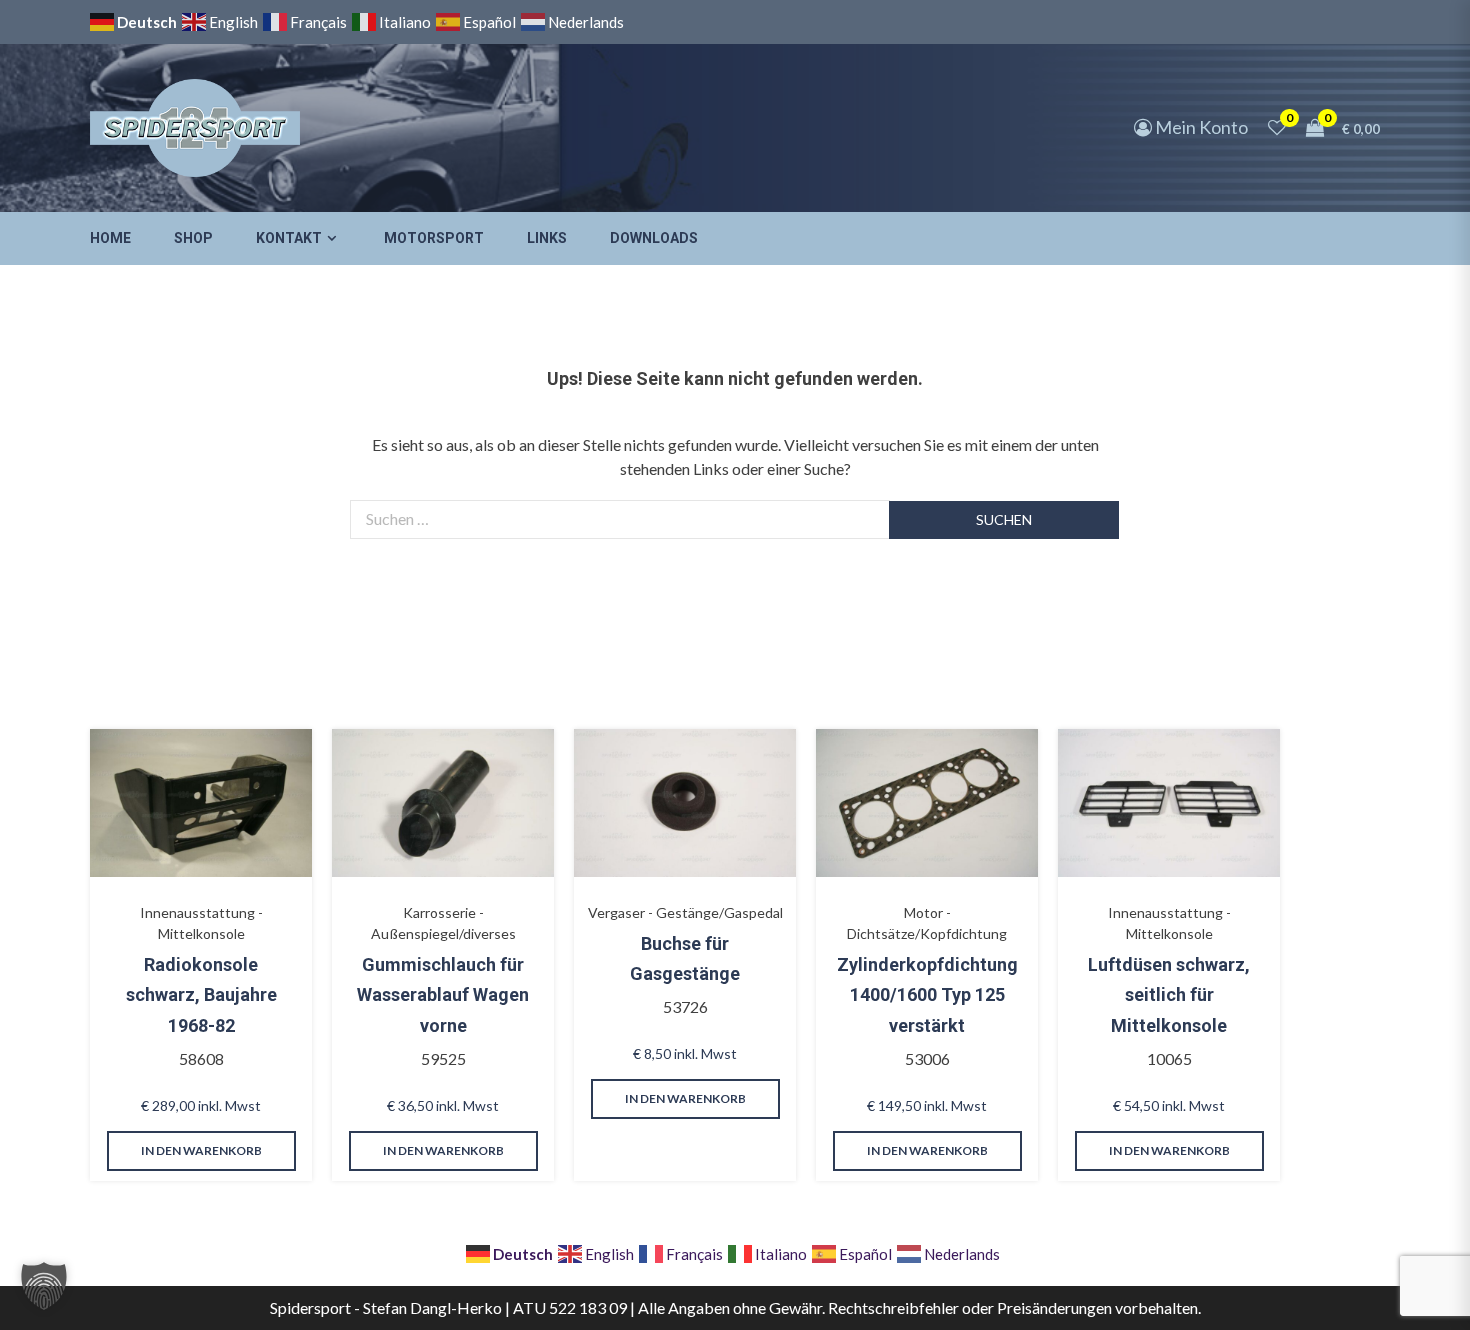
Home (110, 238)
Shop (193, 238)
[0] (1277, 127)
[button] (44, 1286)
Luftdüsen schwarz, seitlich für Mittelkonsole (1169, 995)
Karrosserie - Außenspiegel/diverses (443, 923)
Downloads (654, 238)
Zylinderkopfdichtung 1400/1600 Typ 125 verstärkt (927, 995)
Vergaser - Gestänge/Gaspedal (685, 912)
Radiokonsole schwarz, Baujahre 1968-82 (201, 995)
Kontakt (289, 238)
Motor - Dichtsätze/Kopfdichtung (927, 923)
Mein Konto (1200, 127)
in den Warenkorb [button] (201, 1150)
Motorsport (434, 238)
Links (547, 238)
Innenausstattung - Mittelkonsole (201, 923)
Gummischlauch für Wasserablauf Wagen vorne (443, 995)
